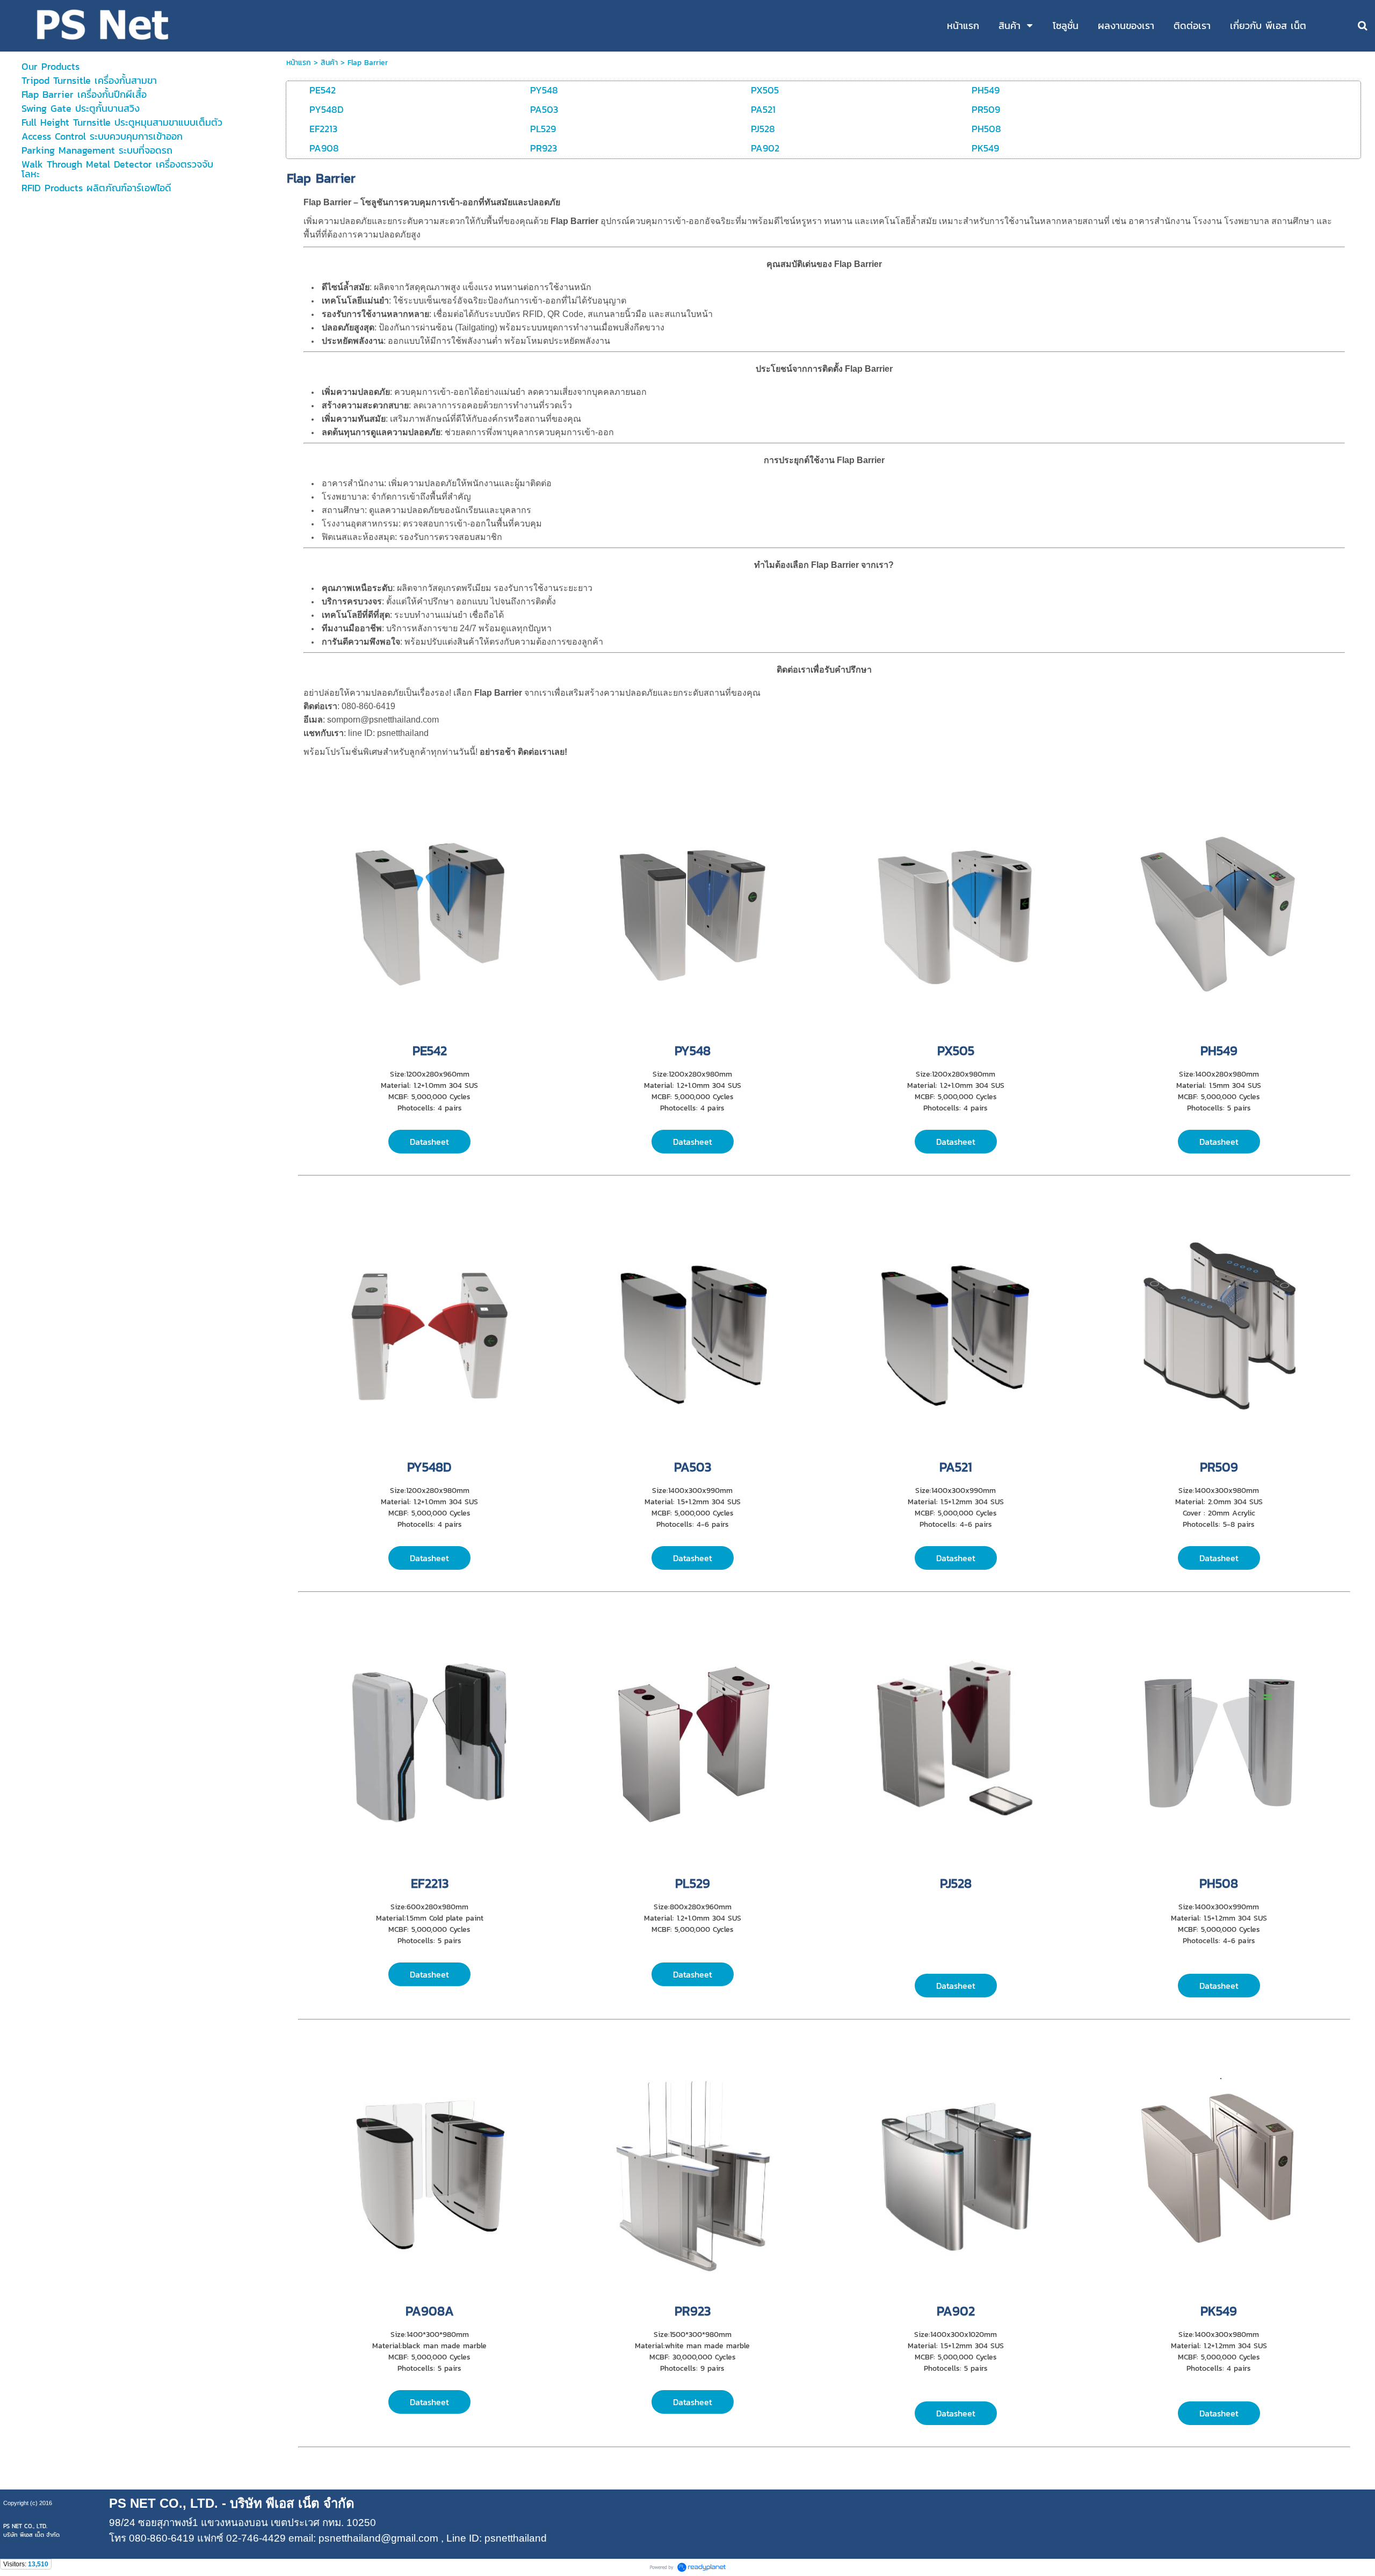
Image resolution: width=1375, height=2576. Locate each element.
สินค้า (329, 63)
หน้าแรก (299, 63)
